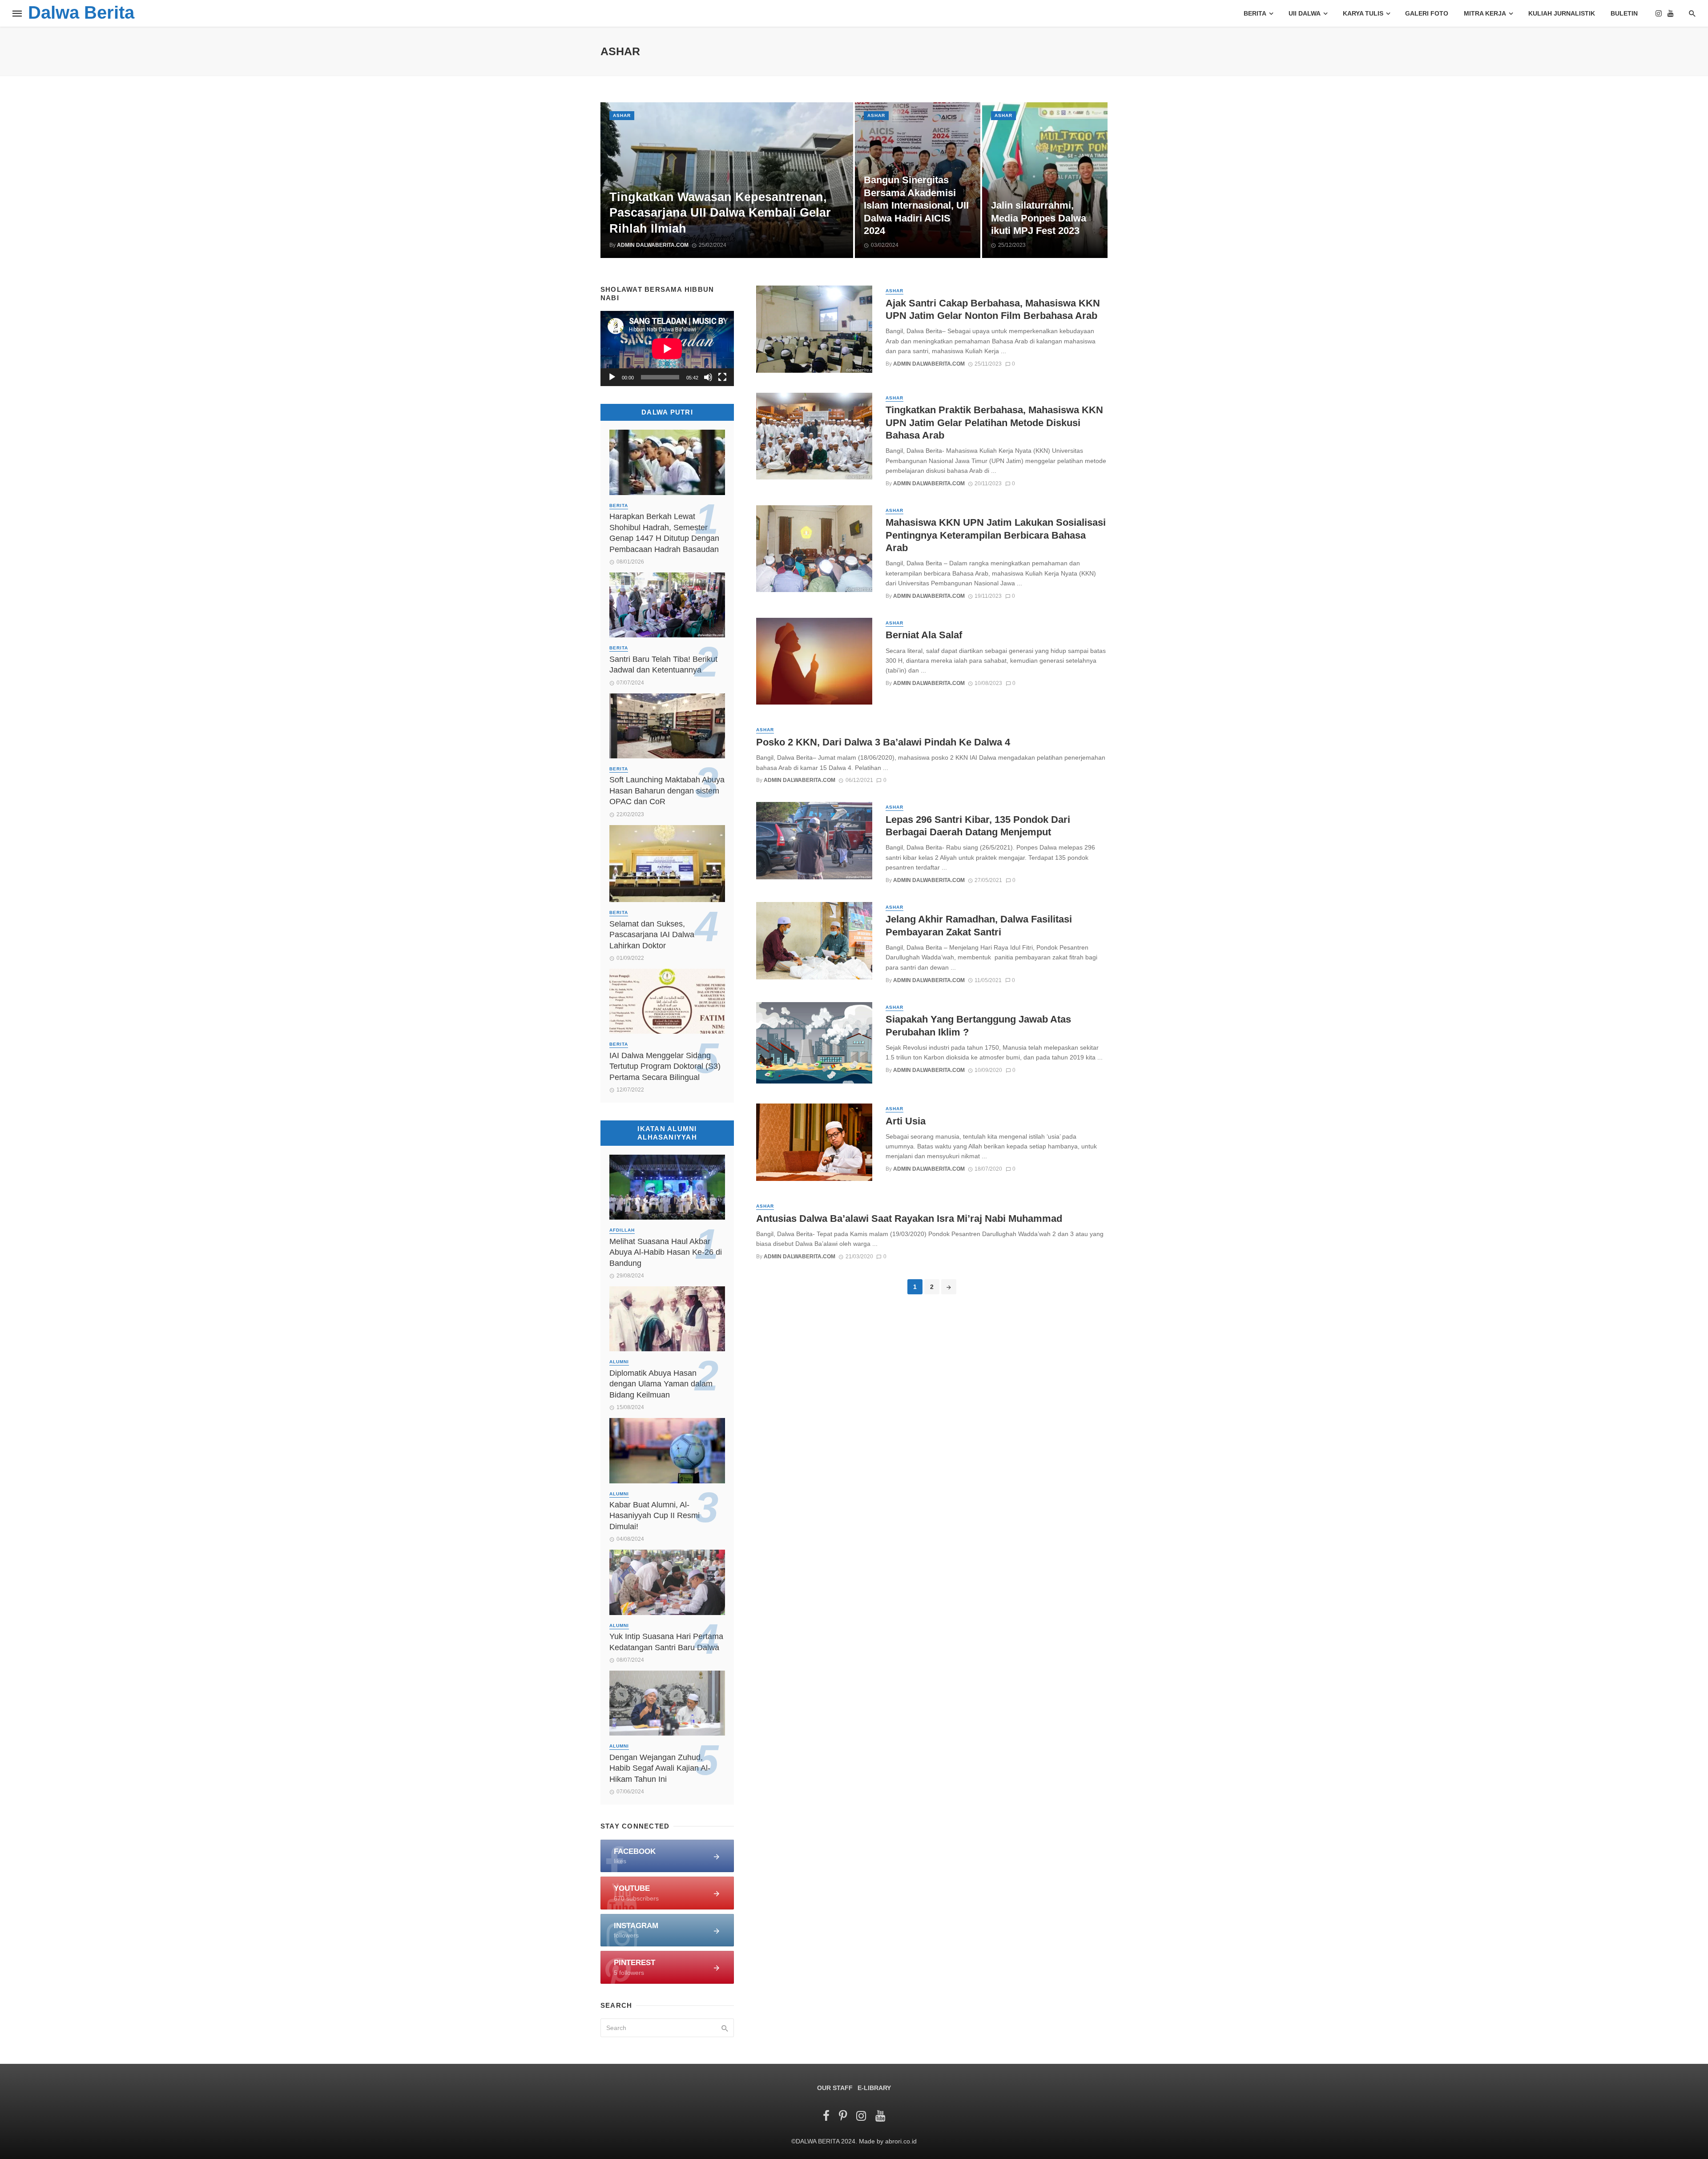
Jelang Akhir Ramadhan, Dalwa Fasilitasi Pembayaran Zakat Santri (979, 925)
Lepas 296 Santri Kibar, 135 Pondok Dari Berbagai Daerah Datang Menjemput (978, 826)
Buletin (1624, 13)
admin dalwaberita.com (653, 245)
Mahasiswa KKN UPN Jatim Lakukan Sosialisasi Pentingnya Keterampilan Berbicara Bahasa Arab (996, 535)
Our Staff (835, 2088)
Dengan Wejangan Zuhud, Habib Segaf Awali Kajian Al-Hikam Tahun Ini (660, 1768)
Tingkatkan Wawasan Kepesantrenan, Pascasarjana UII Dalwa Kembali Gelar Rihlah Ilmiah (720, 213)
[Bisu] (708, 377)
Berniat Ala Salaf (924, 635)
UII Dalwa (1305, 13)
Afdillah (622, 1230)
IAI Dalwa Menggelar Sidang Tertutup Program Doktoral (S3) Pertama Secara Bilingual (665, 1066)
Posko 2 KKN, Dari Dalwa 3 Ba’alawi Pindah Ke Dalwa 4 (883, 742)
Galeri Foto (1427, 13)
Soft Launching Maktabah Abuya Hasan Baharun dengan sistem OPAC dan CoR (667, 791)
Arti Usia (906, 1121)
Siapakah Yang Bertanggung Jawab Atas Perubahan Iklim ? (978, 1025)
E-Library (874, 2088)
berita (619, 506)
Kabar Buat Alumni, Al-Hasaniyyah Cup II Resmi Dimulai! (655, 1516)
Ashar (622, 115)
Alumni (619, 1362)
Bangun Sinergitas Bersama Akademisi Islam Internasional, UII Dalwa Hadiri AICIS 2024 (916, 205)
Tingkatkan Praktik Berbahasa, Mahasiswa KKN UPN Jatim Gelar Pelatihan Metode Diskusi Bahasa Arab (994, 423)
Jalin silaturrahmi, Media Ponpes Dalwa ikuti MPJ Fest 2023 (1039, 218)
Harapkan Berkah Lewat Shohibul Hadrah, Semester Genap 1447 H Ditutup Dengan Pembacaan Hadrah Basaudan (664, 533)
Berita (1255, 13)
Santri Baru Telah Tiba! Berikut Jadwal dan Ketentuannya (663, 665)
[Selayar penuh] (722, 377)
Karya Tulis (1363, 13)
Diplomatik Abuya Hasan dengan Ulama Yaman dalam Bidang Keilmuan (661, 1384)
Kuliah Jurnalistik (1562, 13)
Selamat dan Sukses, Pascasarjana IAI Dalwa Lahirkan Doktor (652, 935)
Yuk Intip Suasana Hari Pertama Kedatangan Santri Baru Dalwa (666, 1642)
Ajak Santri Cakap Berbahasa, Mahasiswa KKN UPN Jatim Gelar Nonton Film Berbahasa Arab (993, 309)
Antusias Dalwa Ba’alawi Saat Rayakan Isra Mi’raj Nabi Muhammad (909, 1218)
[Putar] (612, 377)
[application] (667, 348)
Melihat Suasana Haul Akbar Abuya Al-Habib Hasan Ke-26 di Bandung (666, 1252)
